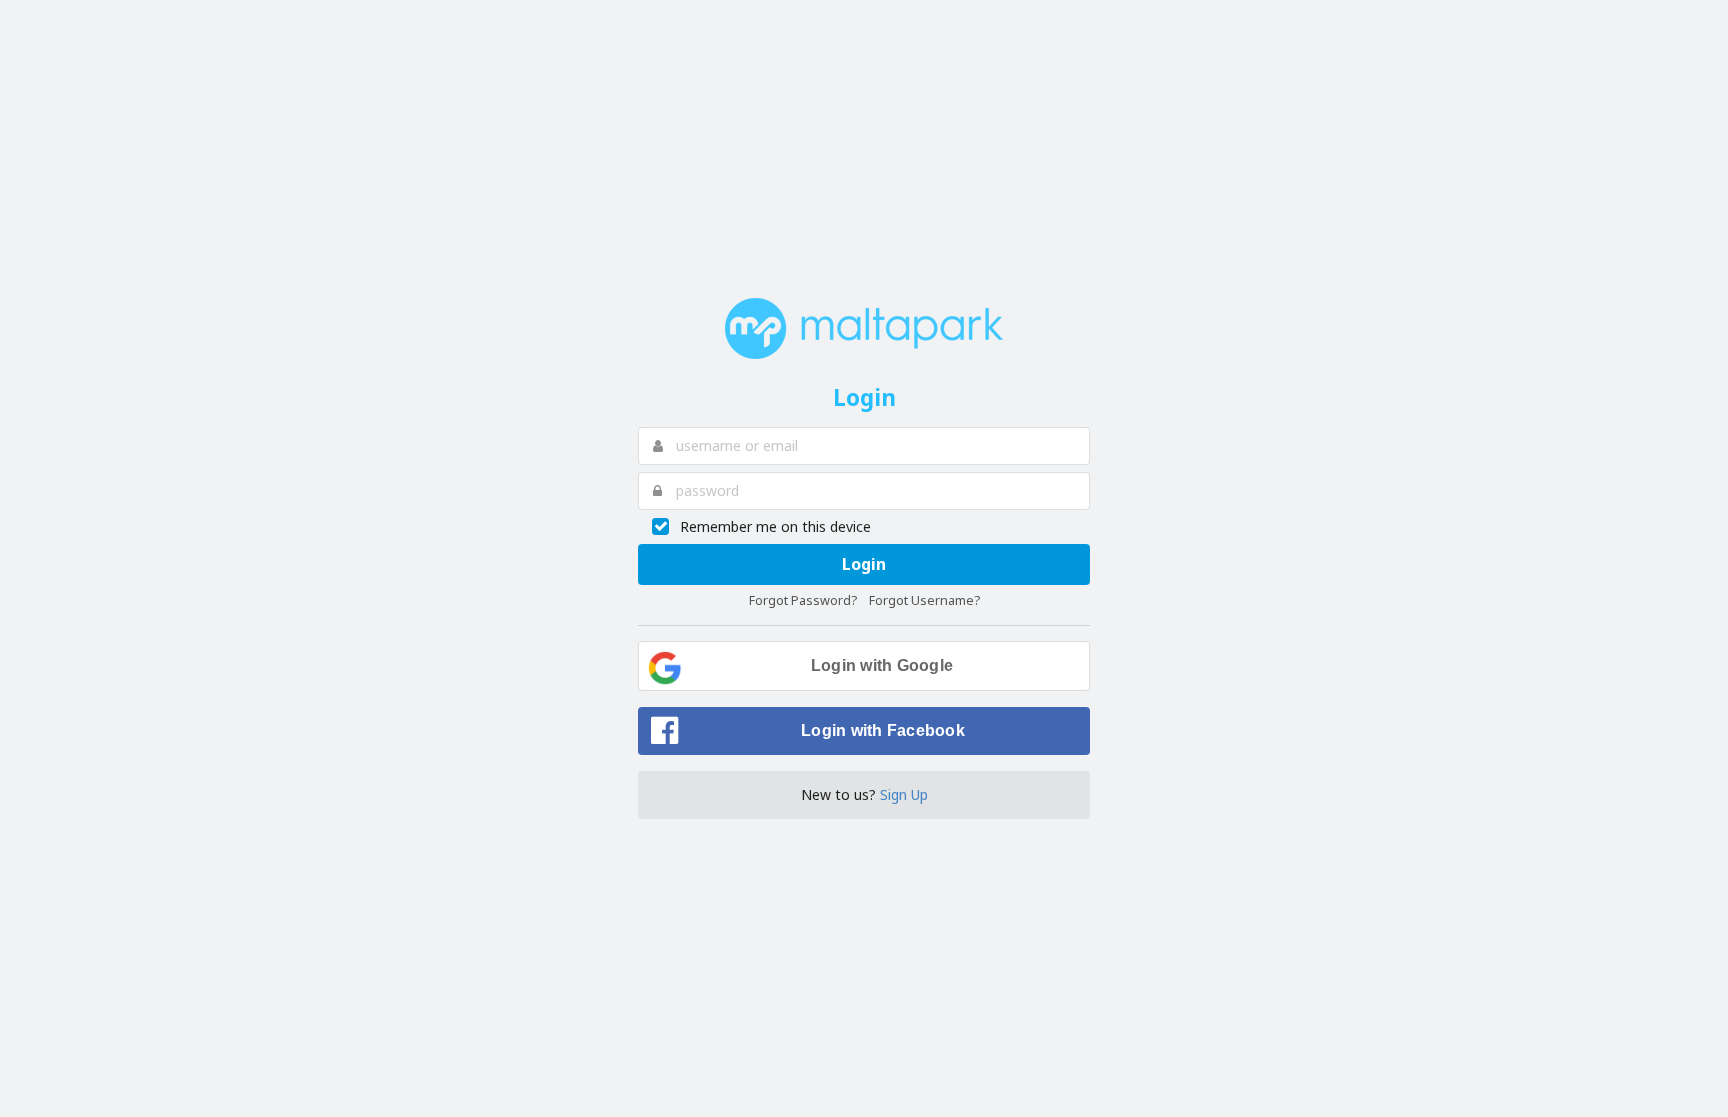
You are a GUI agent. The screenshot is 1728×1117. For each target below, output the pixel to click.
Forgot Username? (924, 600)
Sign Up (904, 794)
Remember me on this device (775, 526)
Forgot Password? (803, 600)
